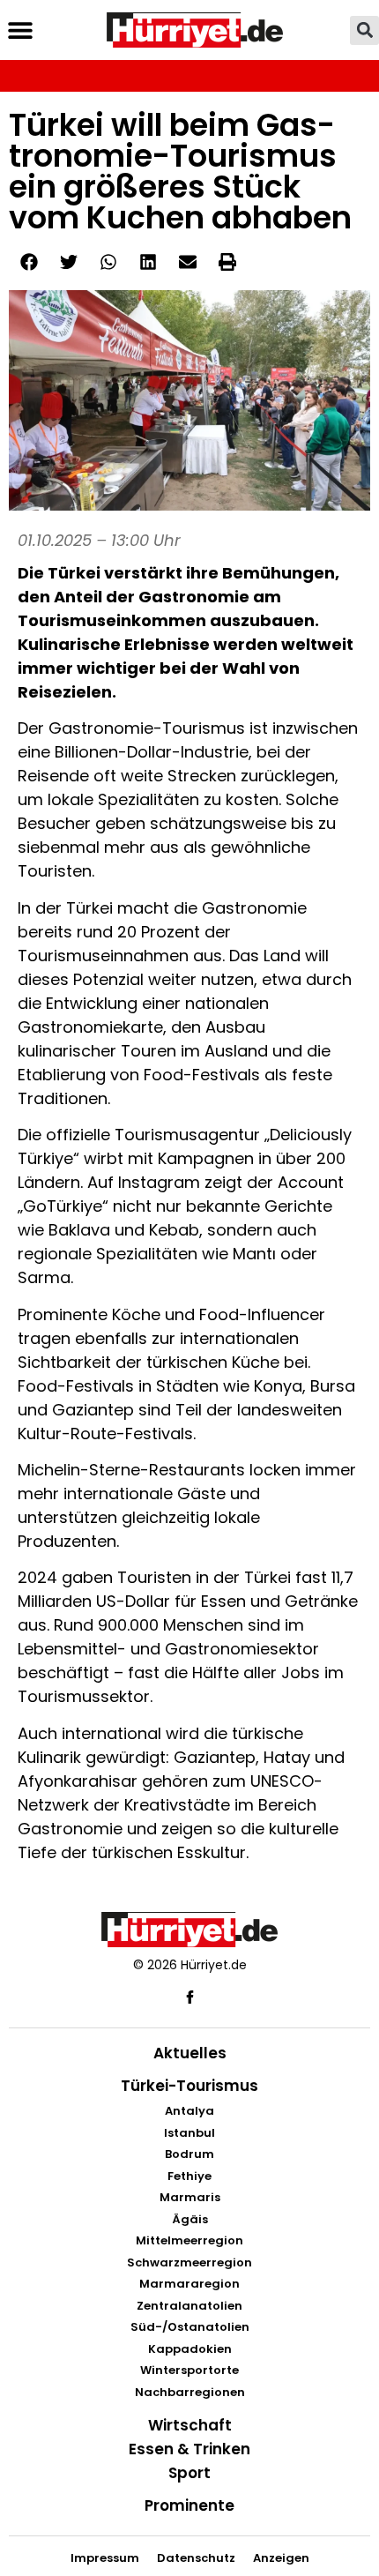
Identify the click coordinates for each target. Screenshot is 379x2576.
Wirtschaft (190, 2425)
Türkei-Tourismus (189, 2086)
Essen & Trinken (189, 2449)
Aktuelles (190, 2053)
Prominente (189, 2505)
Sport (189, 2473)
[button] (20, 30)
